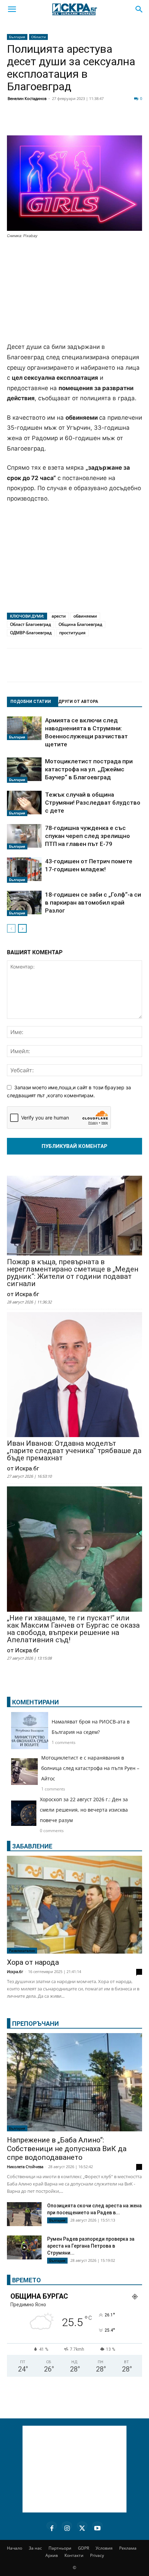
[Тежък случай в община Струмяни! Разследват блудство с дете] (24, 804)
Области (38, 37)
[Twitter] (50, 122)
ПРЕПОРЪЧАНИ (36, 2024)
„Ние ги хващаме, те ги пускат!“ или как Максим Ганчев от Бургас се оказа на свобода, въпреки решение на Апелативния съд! (73, 1629)
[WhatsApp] (119, 122)
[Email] (102, 122)
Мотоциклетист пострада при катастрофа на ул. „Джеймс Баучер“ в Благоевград (89, 769)
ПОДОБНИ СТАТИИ (31, 702)
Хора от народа (33, 1962)
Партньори (60, 2548)
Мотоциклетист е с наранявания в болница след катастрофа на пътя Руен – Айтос (90, 1768)
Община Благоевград (80, 624)
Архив (52, 2555)
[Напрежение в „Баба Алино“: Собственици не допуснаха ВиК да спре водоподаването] (74, 2082)
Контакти (74, 2555)
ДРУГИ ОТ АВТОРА (78, 702)
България (17, 37)
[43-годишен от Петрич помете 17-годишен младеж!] (24, 870)
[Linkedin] (67, 122)
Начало (15, 2548)
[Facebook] (33, 122)
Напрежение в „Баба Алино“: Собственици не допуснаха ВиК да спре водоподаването (67, 2149)
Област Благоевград (30, 624)
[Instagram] (67, 2527)
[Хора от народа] (74, 1905)
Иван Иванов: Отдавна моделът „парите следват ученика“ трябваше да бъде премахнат (74, 1451)
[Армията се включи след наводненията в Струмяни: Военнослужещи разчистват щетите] (24, 728)
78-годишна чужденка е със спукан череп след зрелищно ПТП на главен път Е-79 (87, 836)
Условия (104, 2548)
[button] (12, 9)
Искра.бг (15, 1971)
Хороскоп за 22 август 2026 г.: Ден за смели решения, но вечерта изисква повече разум (84, 1810)
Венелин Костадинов (27, 98)
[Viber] (137, 122)
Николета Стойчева (25, 2167)
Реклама (128, 2548)
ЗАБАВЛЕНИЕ (32, 1846)
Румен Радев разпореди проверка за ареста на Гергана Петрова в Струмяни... (91, 2246)
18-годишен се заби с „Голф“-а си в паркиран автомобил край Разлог (93, 903)
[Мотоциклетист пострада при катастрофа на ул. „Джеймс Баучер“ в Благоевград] (24, 770)
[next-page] (22, 928)
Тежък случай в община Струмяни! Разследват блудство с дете (93, 803)
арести (59, 616)
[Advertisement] (74, 291)
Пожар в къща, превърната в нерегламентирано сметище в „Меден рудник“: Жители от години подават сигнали (73, 1273)
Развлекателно (22, 1950)
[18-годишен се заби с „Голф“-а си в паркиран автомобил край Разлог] (24, 904)
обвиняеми (85, 616)
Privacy (97, 2555)
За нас (35, 2548)
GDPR (84, 2548)
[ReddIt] (85, 122)
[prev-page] (11, 928)
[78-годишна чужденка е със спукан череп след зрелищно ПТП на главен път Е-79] (24, 837)
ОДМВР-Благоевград (31, 633)
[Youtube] (97, 2527)
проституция (72, 633)
